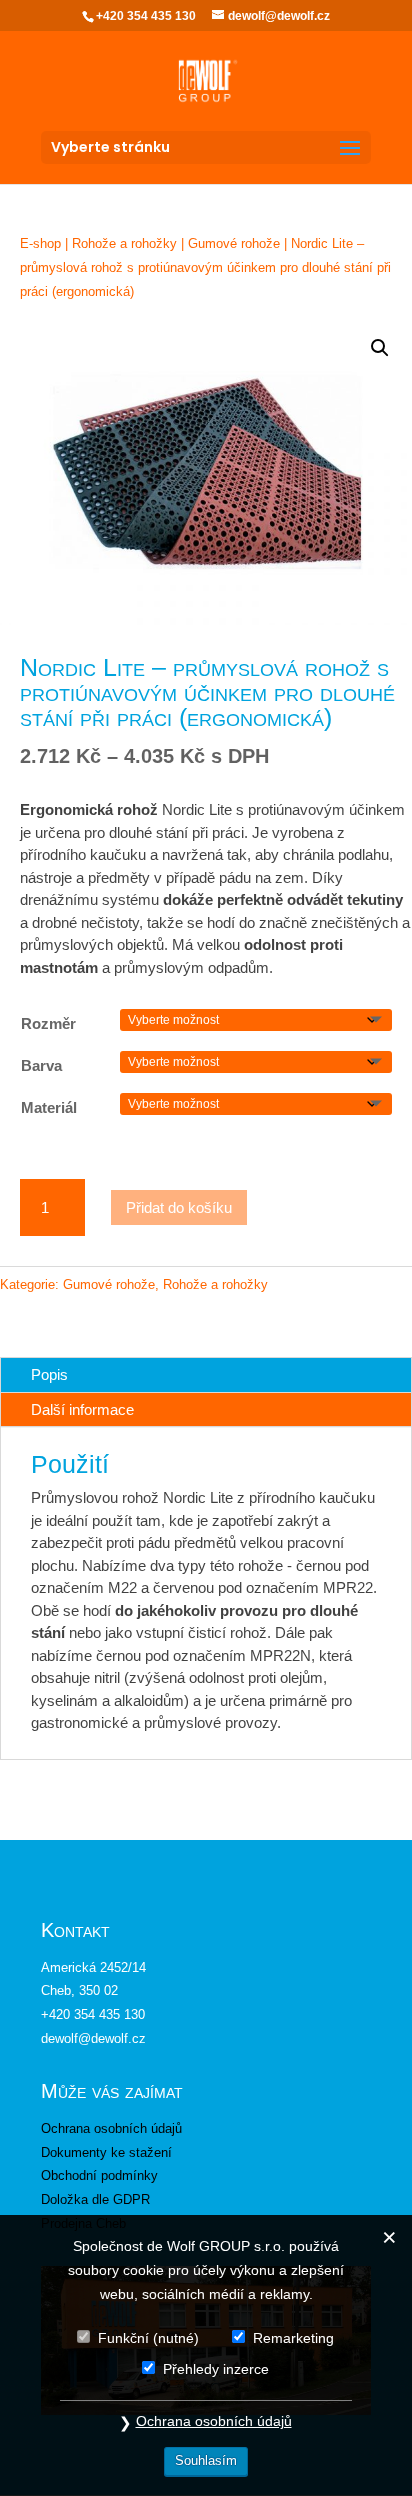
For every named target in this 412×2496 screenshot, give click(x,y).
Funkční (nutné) (148, 2338)
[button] (380, 348)
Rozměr (48, 1023)
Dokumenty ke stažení (106, 2152)
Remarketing (293, 2338)
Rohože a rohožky (124, 243)
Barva (41, 1065)
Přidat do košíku (179, 1207)
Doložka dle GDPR (95, 2199)
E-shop (40, 243)
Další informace (82, 1409)
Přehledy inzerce (216, 2369)
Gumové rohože (234, 243)
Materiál (49, 1107)
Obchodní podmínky (99, 2175)
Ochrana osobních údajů (111, 2128)
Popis (49, 1374)
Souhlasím (206, 2460)
